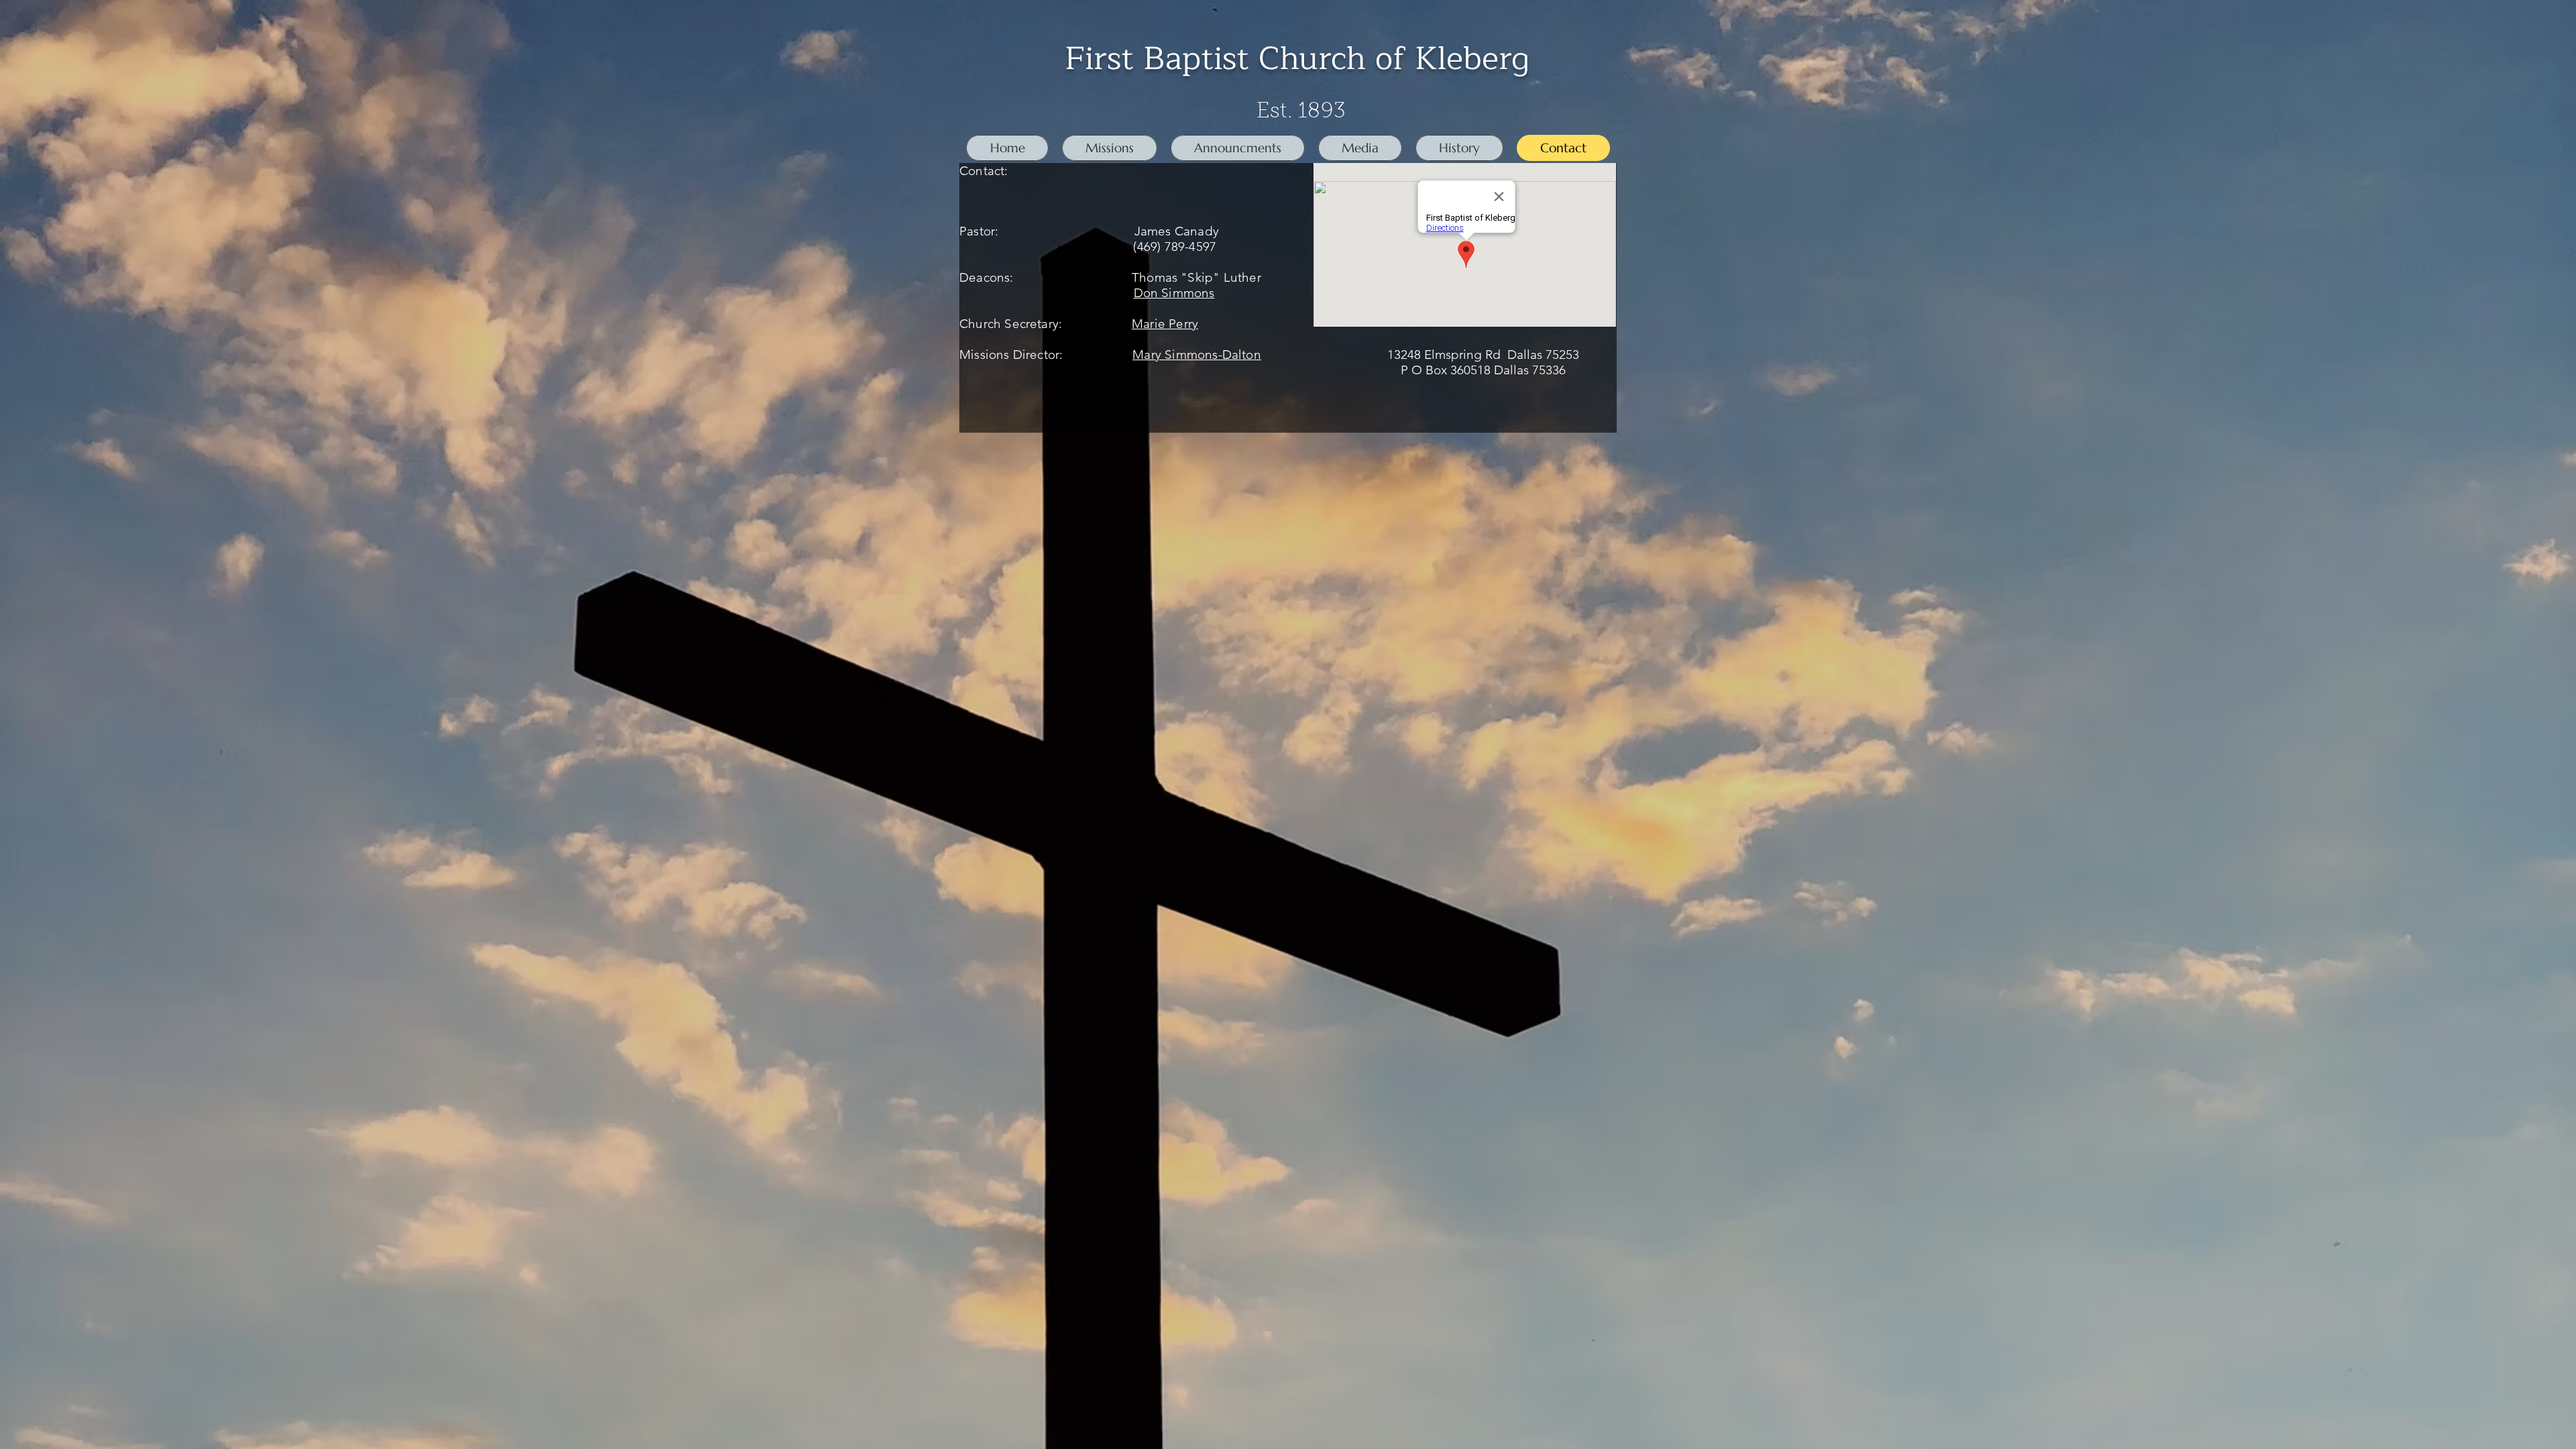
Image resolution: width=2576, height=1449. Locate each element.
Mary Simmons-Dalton (1197, 355)
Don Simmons (1174, 293)
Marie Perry (1165, 324)
